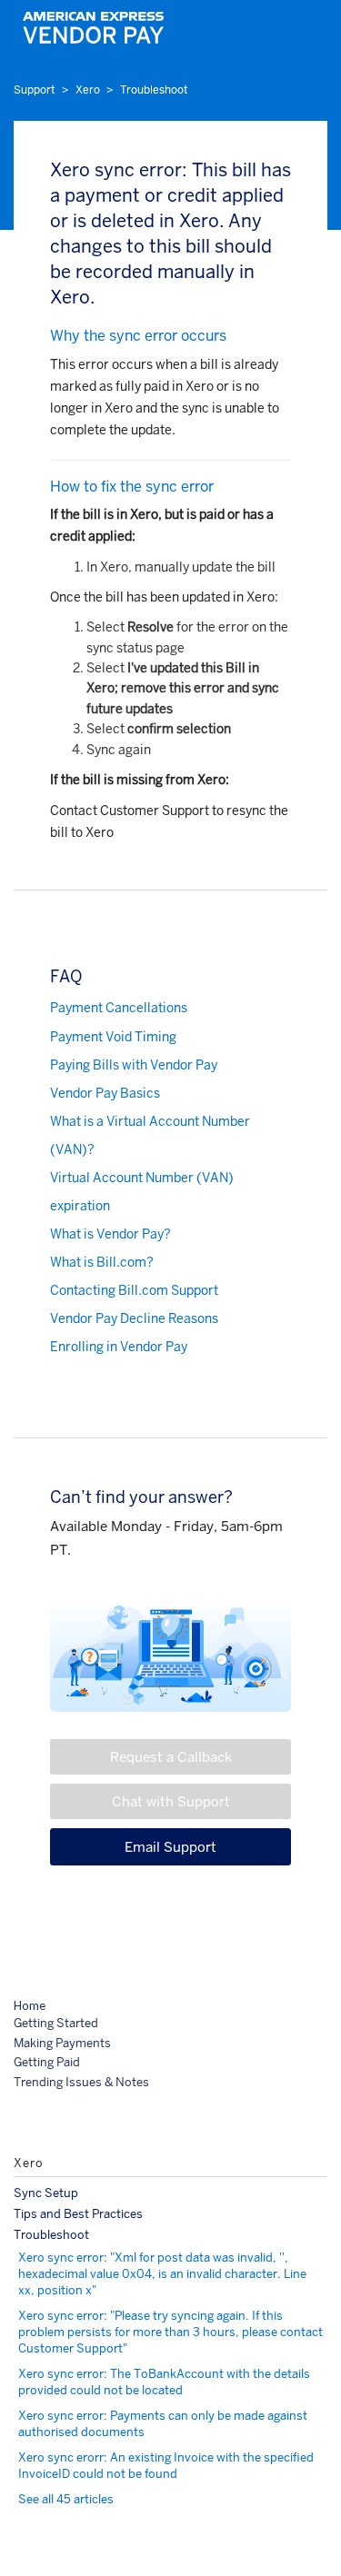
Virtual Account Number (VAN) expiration (142, 1192)
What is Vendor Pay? (110, 1234)
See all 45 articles (66, 2499)
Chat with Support (171, 1801)
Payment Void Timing (113, 1037)
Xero (88, 90)
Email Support (170, 1847)
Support (35, 90)
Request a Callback (171, 1757)
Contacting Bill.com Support (134, 1290)
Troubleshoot (154, 90)
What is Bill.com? (102, 1262)
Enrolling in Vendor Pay (119, 1347)
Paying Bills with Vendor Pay (134, 1065)
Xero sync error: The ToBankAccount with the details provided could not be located (164, 2382)
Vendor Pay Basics (105, 1093)
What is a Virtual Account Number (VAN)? (150, 1135)
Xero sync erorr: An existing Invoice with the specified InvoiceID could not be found (166, 2466)
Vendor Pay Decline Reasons (134, 1318)
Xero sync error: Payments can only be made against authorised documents (163, 2424)
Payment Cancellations (119, 1008)
